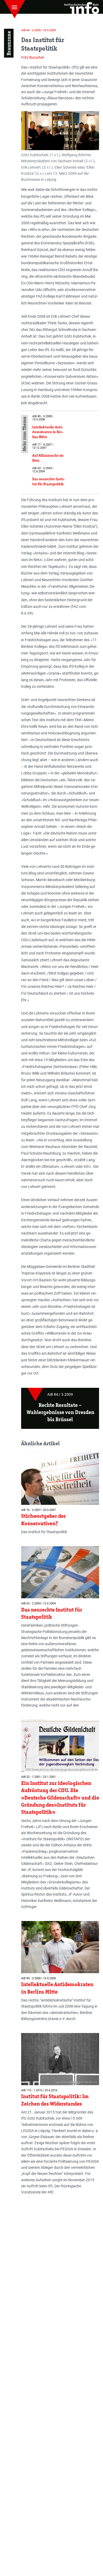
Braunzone (9, 43)
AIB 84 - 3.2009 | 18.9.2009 (38, 30)
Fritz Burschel (32, 57)
